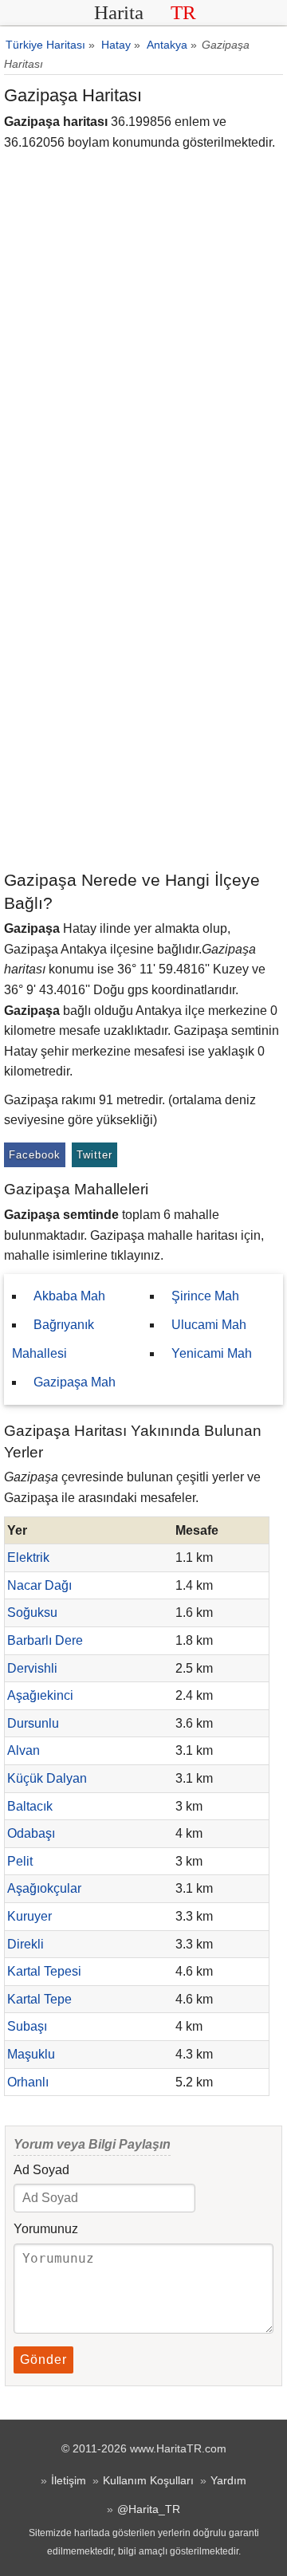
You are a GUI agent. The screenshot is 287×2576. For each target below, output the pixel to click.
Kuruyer (29, 1916)
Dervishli (32, 1668)
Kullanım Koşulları (148, 2480)
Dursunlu (33, 1723)
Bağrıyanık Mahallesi (53, 1339)
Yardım (228, 2480)
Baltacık (30, 1806)
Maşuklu (31, 2054)
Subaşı (27, 2026)
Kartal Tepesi (44, 1971)
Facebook (35, 1155)
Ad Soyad (41, 2170)
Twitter (94, 1155)
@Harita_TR (149, 2509)
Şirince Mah (205, 1296)
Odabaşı (31, 1833)
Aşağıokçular (44, 1888)
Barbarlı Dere (45, 1640)
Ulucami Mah (209, 1325)
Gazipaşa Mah (75, 1382)
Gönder (43, 2360)
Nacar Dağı (39, 1585)
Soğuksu (32, 1612)
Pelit (20, 1861)
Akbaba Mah (69, 1296)
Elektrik (28, 1557)
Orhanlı (28, 2082)
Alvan (24, 1750)
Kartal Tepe (39, 1999)
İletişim (69, 2480)
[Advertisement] (143, 717)
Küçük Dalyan (47, 1778)
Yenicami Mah (212, 1353)
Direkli (26, 1944)
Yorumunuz (46, 2229)
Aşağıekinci (40, 1695)
